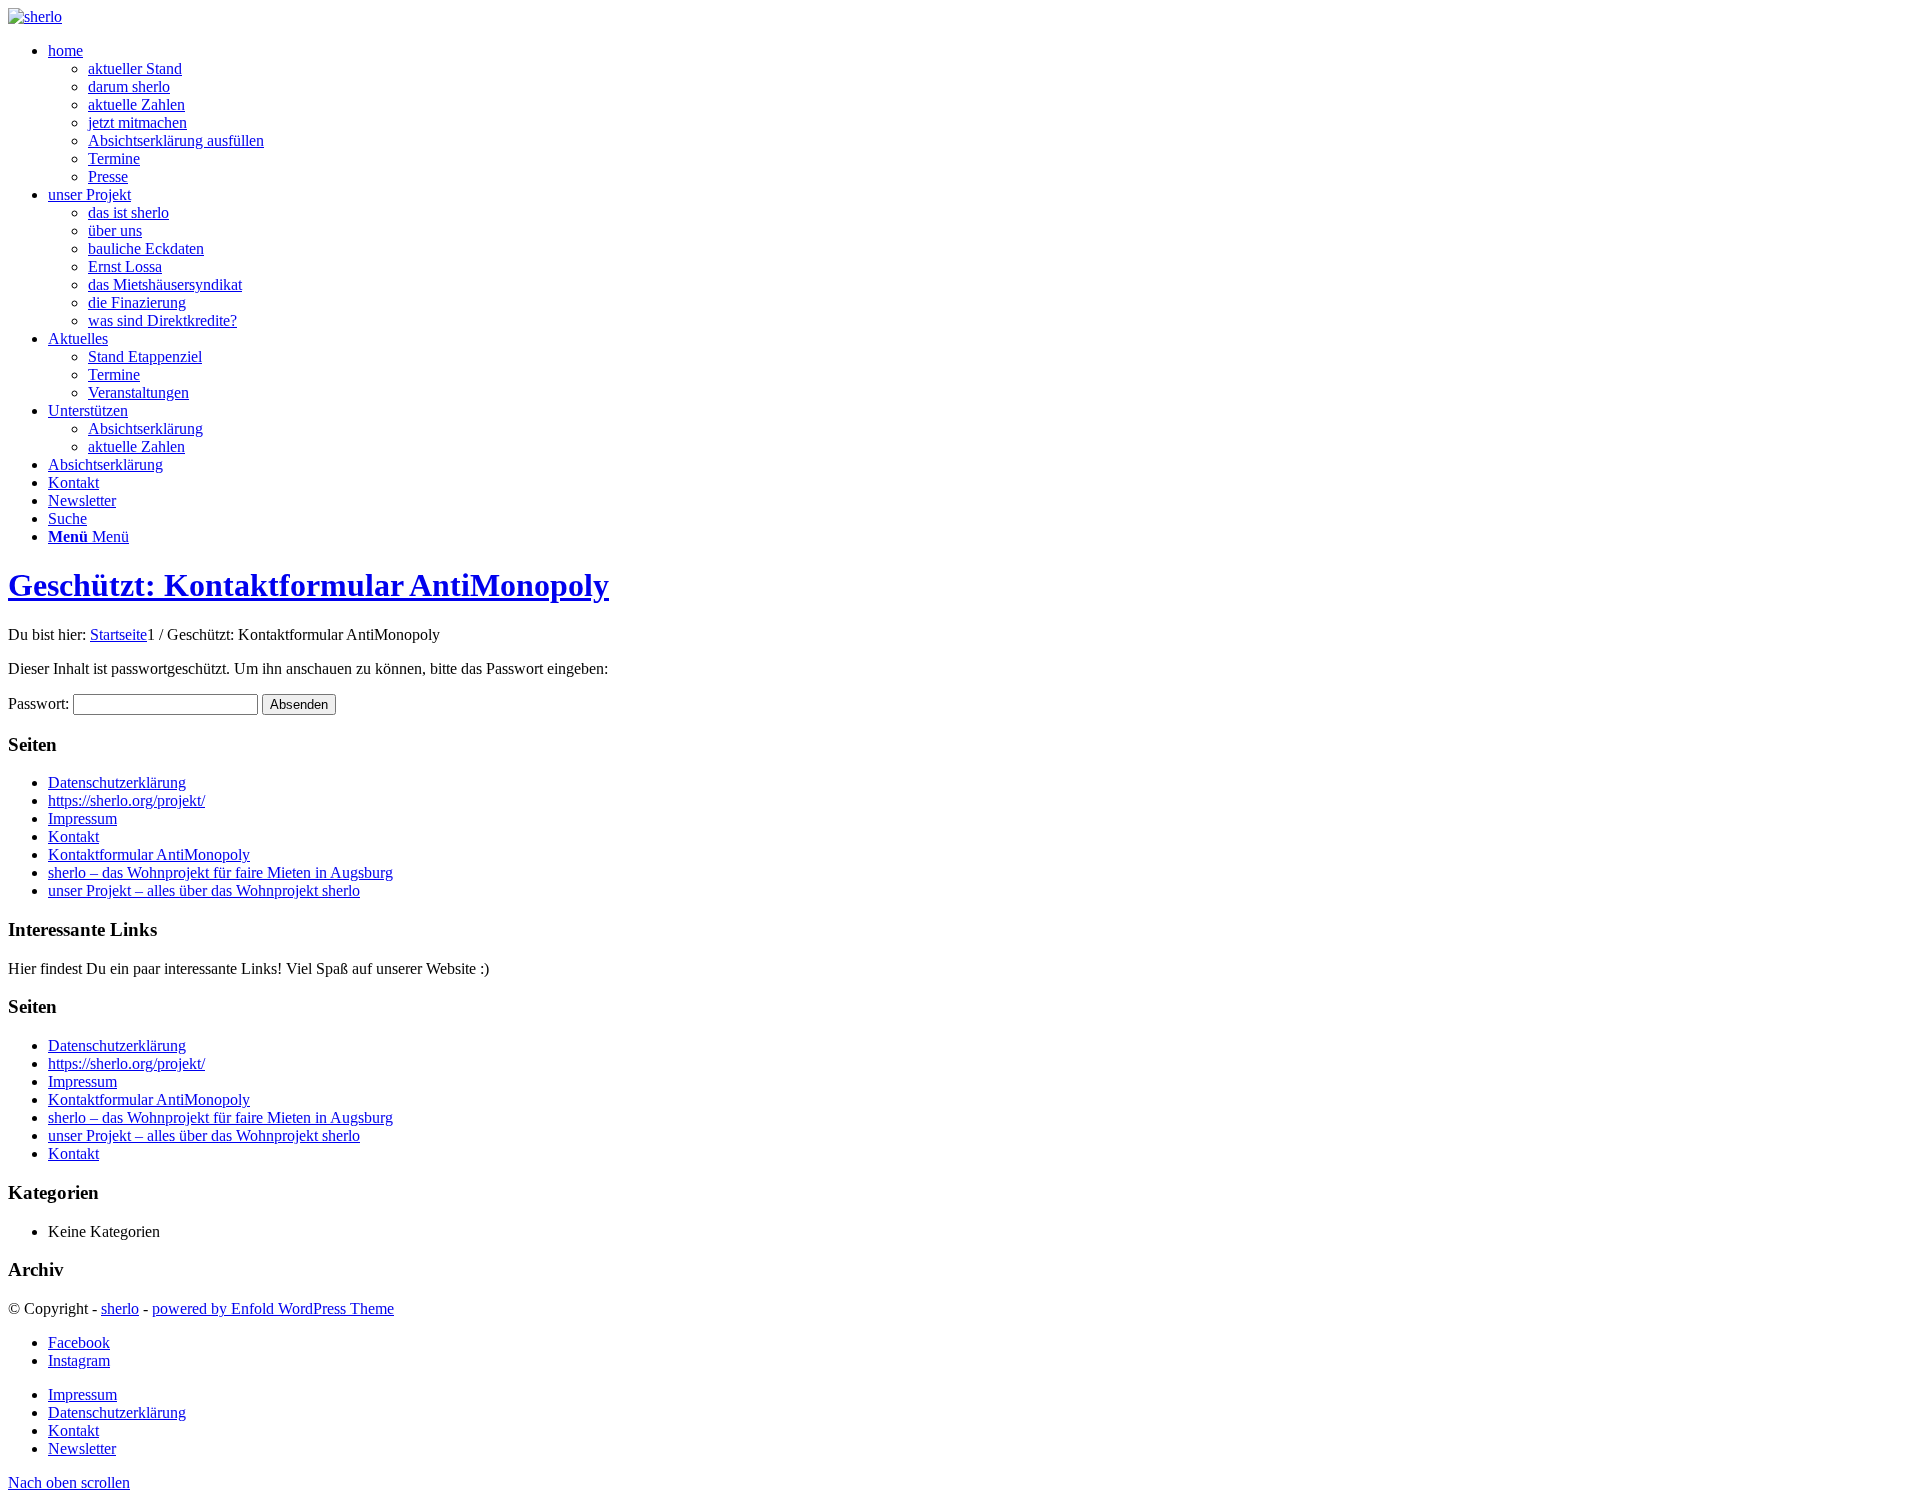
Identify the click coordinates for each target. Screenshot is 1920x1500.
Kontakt (73, 836)
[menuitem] (980, 114)
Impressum (82, 818)
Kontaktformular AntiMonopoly (149, 854)
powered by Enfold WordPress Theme (273, 1308)
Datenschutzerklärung (117, 782)
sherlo (120, 1308)
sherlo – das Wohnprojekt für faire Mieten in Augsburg (220, 872)
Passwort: (40, 703)
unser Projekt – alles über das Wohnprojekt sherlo (204, 890)
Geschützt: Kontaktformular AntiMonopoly (308, 585)
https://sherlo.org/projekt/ (126, 800)
